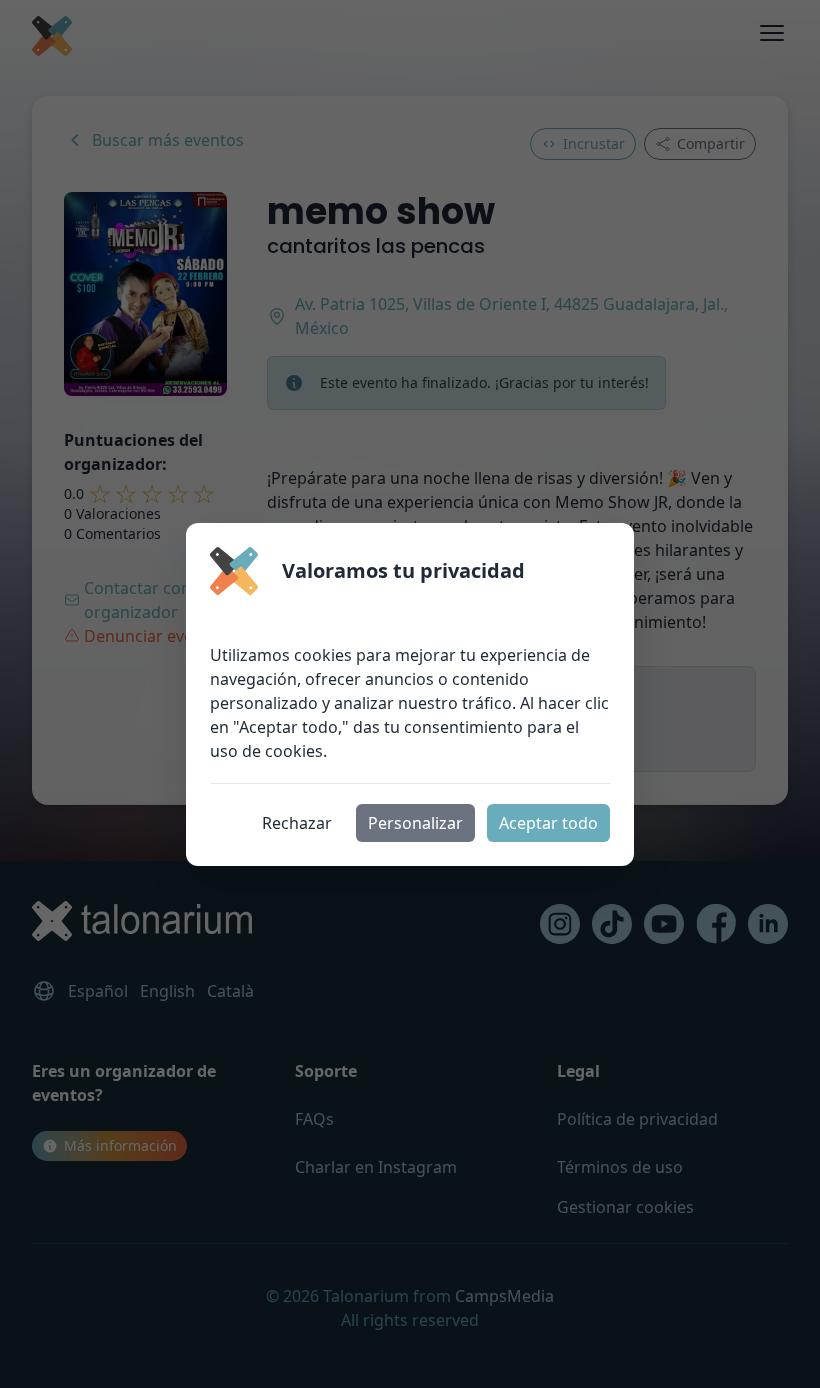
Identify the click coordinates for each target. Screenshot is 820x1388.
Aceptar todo (548, 823)
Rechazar (297, 823)
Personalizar (415, 823)
